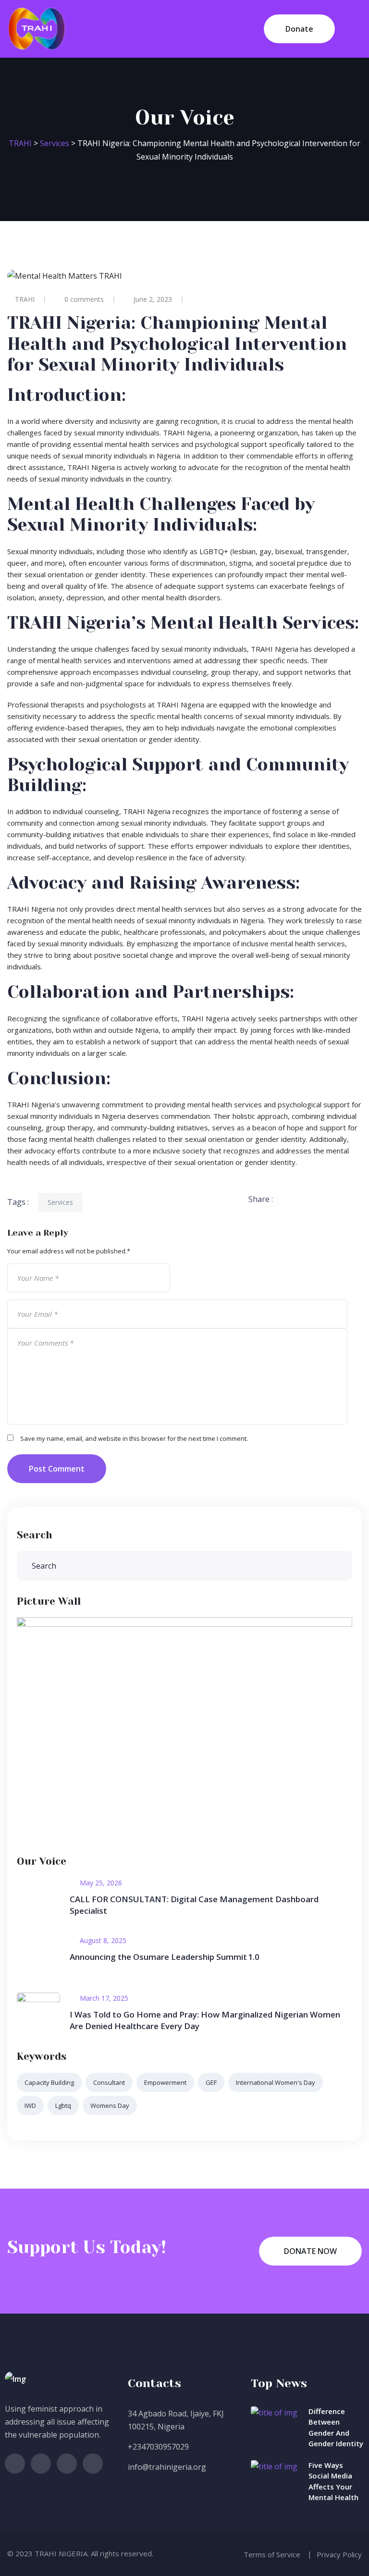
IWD (30, 2105)
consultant (109, 2082)
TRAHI (25, 299)
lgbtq (63, 2105)
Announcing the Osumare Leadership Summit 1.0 (165, 1957)
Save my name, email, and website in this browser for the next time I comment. (134, 1438)
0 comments (84, 299)
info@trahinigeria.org (167, 2467)
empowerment (165, 2082)
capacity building (49, 2082)
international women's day (276, 2082)
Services (60, 1202)
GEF (211, 2082)
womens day (110, 2105)
